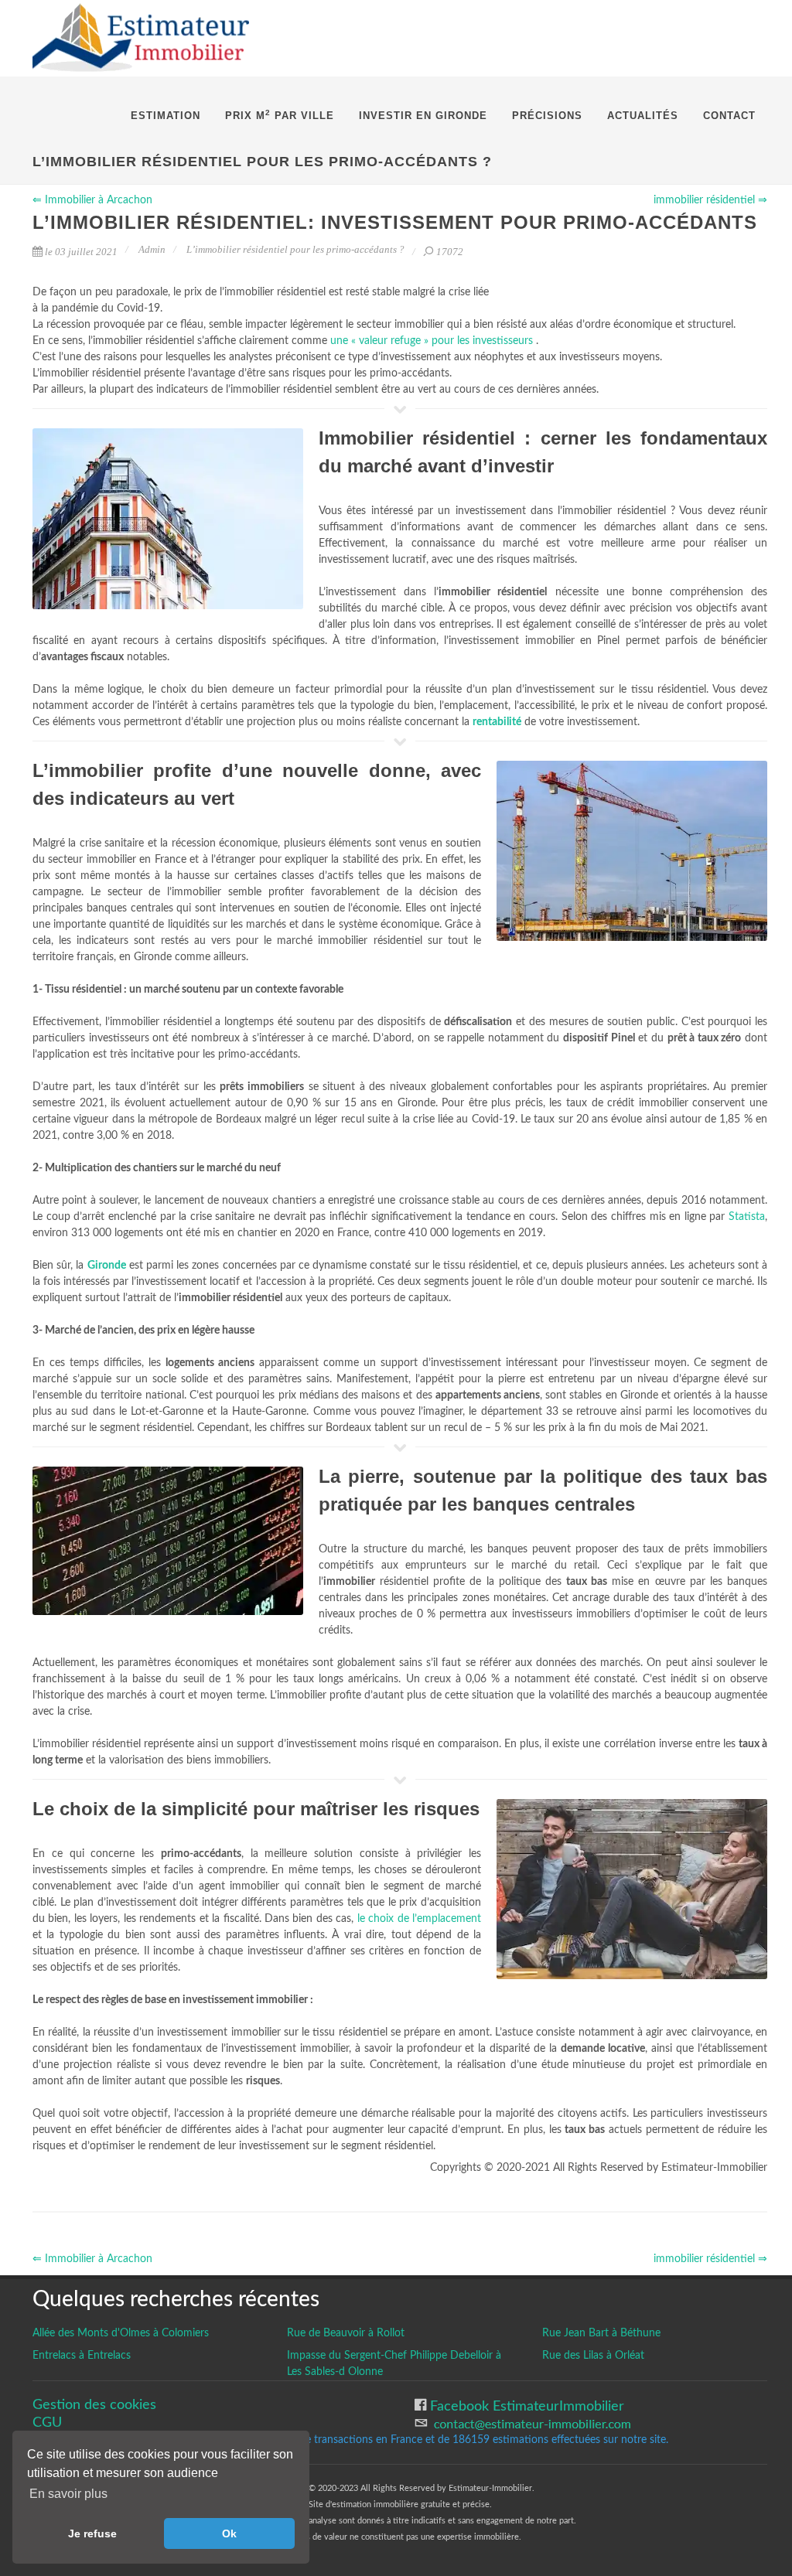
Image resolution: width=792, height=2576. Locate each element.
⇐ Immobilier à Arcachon (92, 200)
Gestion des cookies (94, 2405)
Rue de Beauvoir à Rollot (346, 2333)
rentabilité (497, 722)
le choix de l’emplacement (419, 1919)
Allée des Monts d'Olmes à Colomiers (121, 2333)
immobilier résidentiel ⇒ (710, 200)
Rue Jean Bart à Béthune (601, 2333)
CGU (47, 2423)
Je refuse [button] (92, 2533)
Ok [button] (229, 2533)
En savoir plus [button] (68, 2494)
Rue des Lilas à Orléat (593, 2356)
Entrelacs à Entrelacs (82, 2356)
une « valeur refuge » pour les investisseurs (433, 341)
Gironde (107, 1266)
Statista (747, 1217)
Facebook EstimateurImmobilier (525, 2406)
